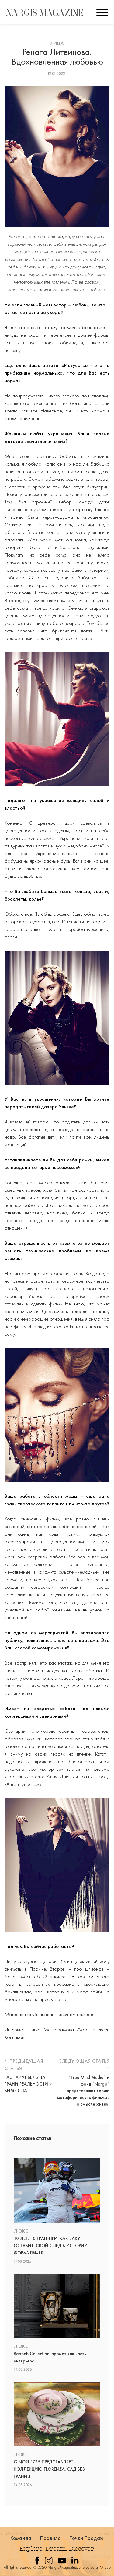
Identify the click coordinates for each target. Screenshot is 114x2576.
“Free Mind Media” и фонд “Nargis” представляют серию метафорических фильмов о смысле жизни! (83, 2091)
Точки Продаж (87, 2538)
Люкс (21, 2231)
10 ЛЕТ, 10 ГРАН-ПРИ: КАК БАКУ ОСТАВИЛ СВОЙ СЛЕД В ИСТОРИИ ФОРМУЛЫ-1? (51, 2246)
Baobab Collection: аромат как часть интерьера (50, 2357)
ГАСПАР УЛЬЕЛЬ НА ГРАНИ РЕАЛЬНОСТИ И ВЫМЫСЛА (29, 2084)
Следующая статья (84, 2061)
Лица (57, 43)
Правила (50, 2538)
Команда (21, 2538)
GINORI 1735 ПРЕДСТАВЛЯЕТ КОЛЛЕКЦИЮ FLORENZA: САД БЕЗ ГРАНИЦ (49, 2469)
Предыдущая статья (24, 2065)
